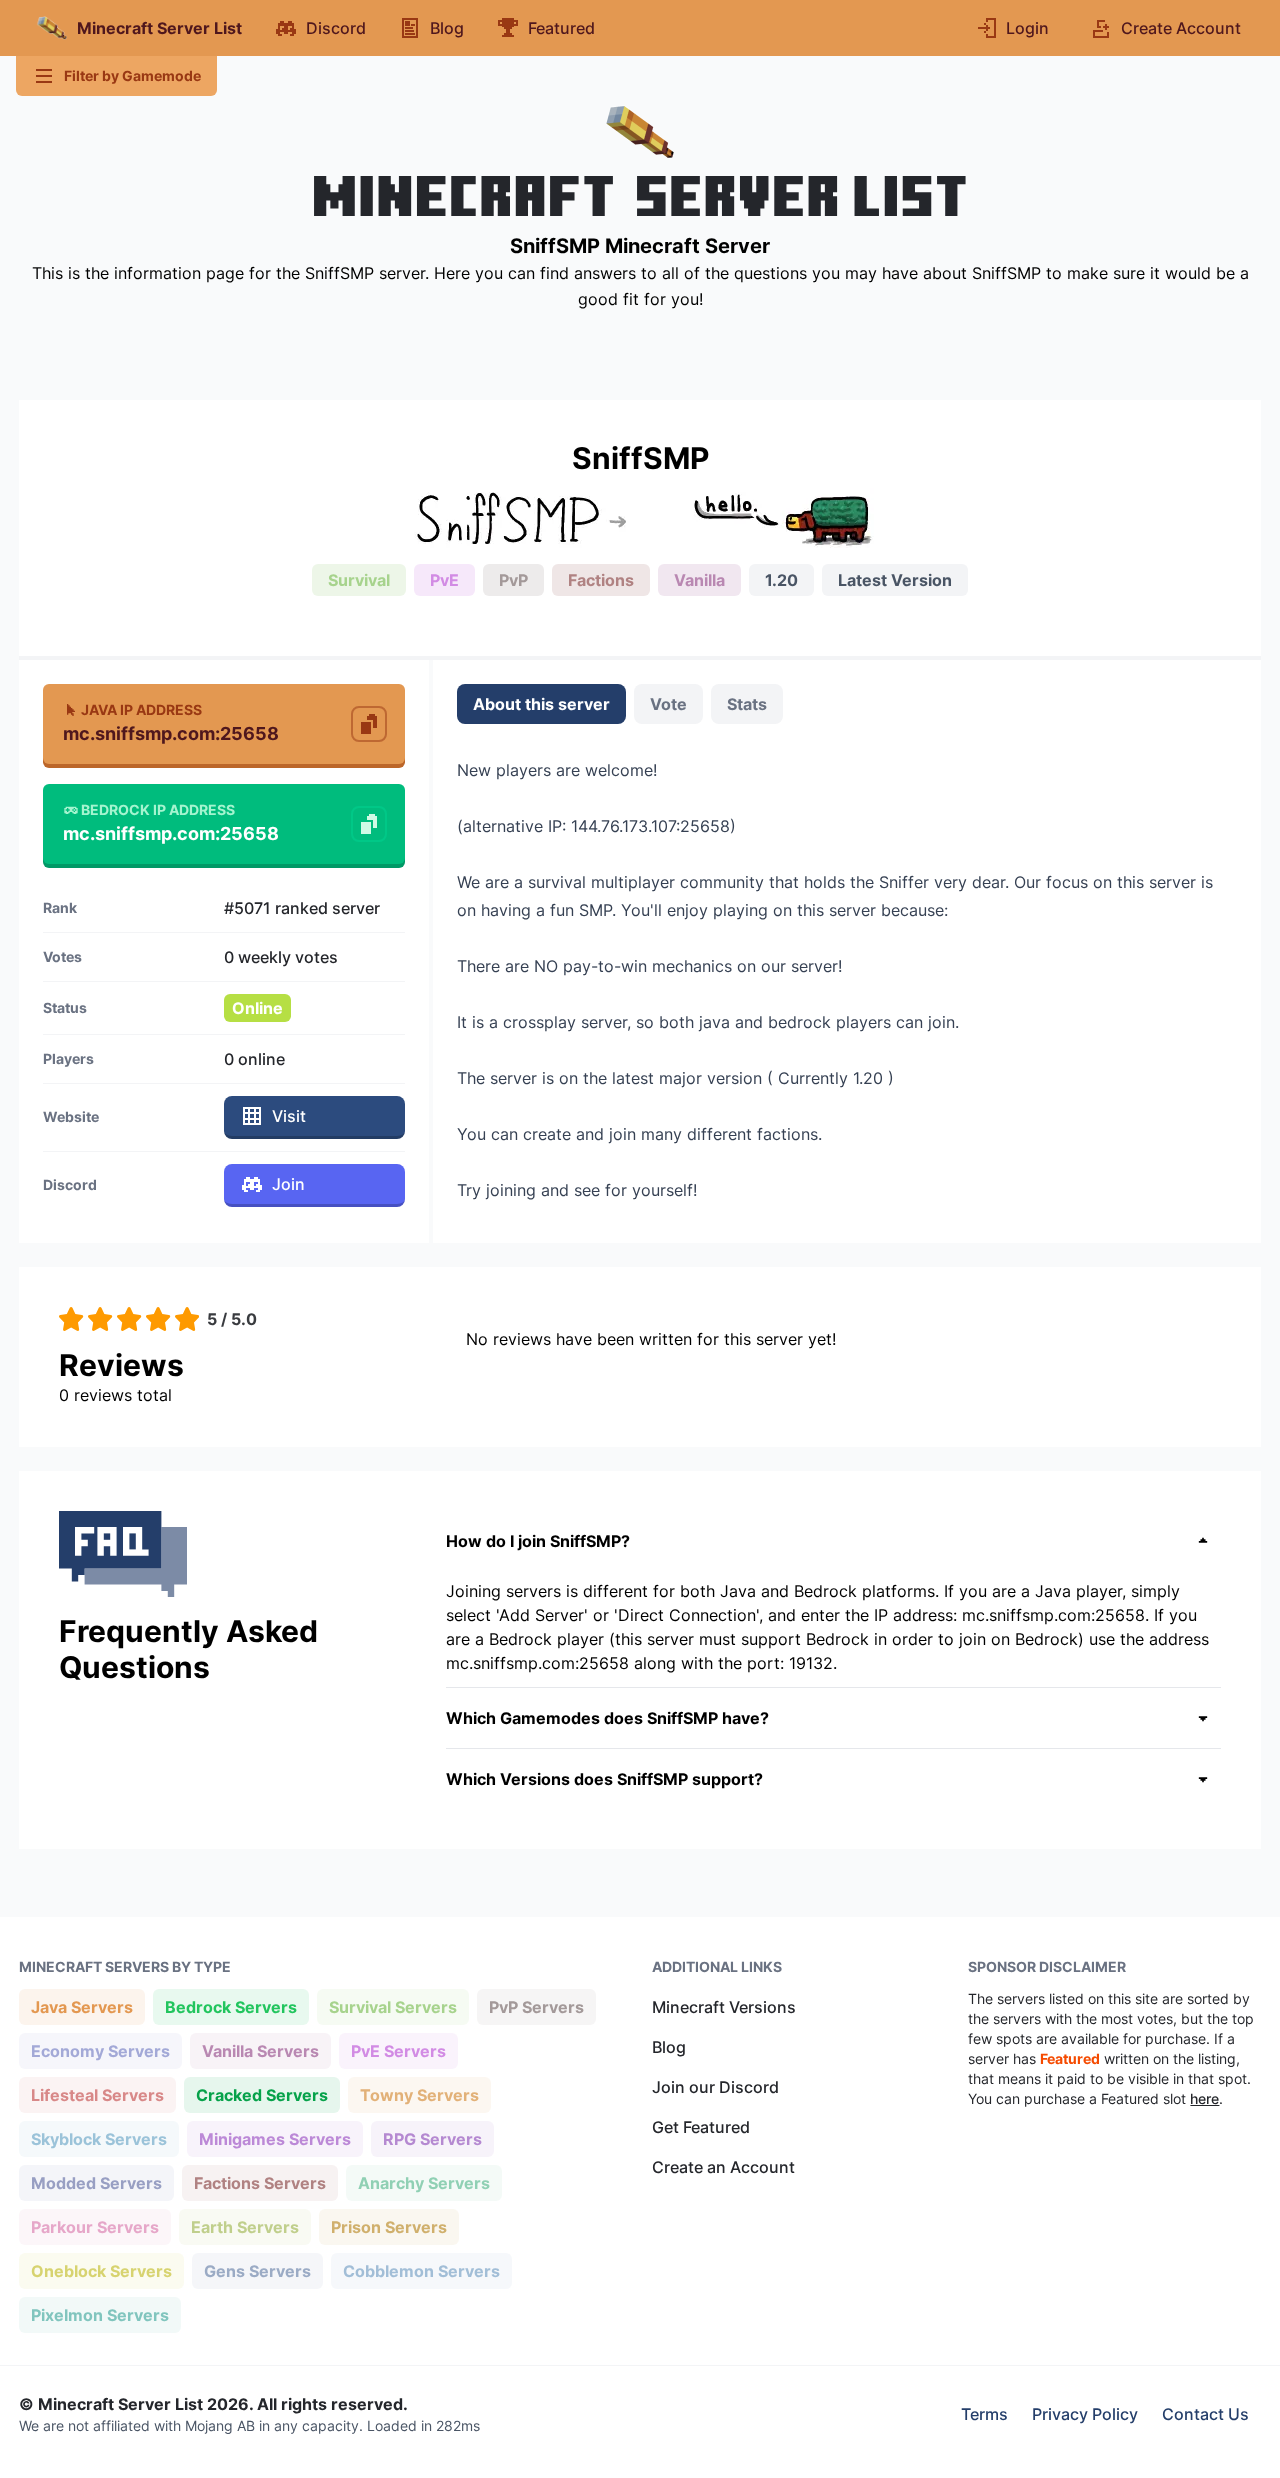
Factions (601, 580)
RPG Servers (432, 2138)
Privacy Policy (1085, 2414)
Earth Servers (244, 2226)
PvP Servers (536, 2006)
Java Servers (81, 2006)
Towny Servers (419, 2094)
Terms (984, 2414)
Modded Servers (96, 2182)
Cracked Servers (261, 2094)
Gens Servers (257, 2270)
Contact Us (1205, 2414)
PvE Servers (398, 2050)
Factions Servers (259, 2182)
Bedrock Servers (230, 2006)
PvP (513, 580)
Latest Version (895, 580)
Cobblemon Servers (421, 2270)
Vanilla (699, 580)
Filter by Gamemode (132, 75)
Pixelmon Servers (99, 2314)
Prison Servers (388, 2226)
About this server (541, 704)
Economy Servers (100, 2050)
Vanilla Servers (260, 2050)
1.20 (781, 580)
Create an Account (723, 2167)
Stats (747, 704)
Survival (359, 580)
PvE (444, 580)
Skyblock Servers (98, 2138)
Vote (668, 704)
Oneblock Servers (101, 2270)
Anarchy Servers (423, 2182)
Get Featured (701, 2127)
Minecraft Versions (724, 2007)
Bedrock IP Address (158, 809)
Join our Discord (715, 2087)
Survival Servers (392, 2006)
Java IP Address (141, 709)
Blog (669, 2047)
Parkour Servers (94, 2226)
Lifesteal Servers (97, 2094)
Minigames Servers (274, 2138)
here (1204, 2098)
